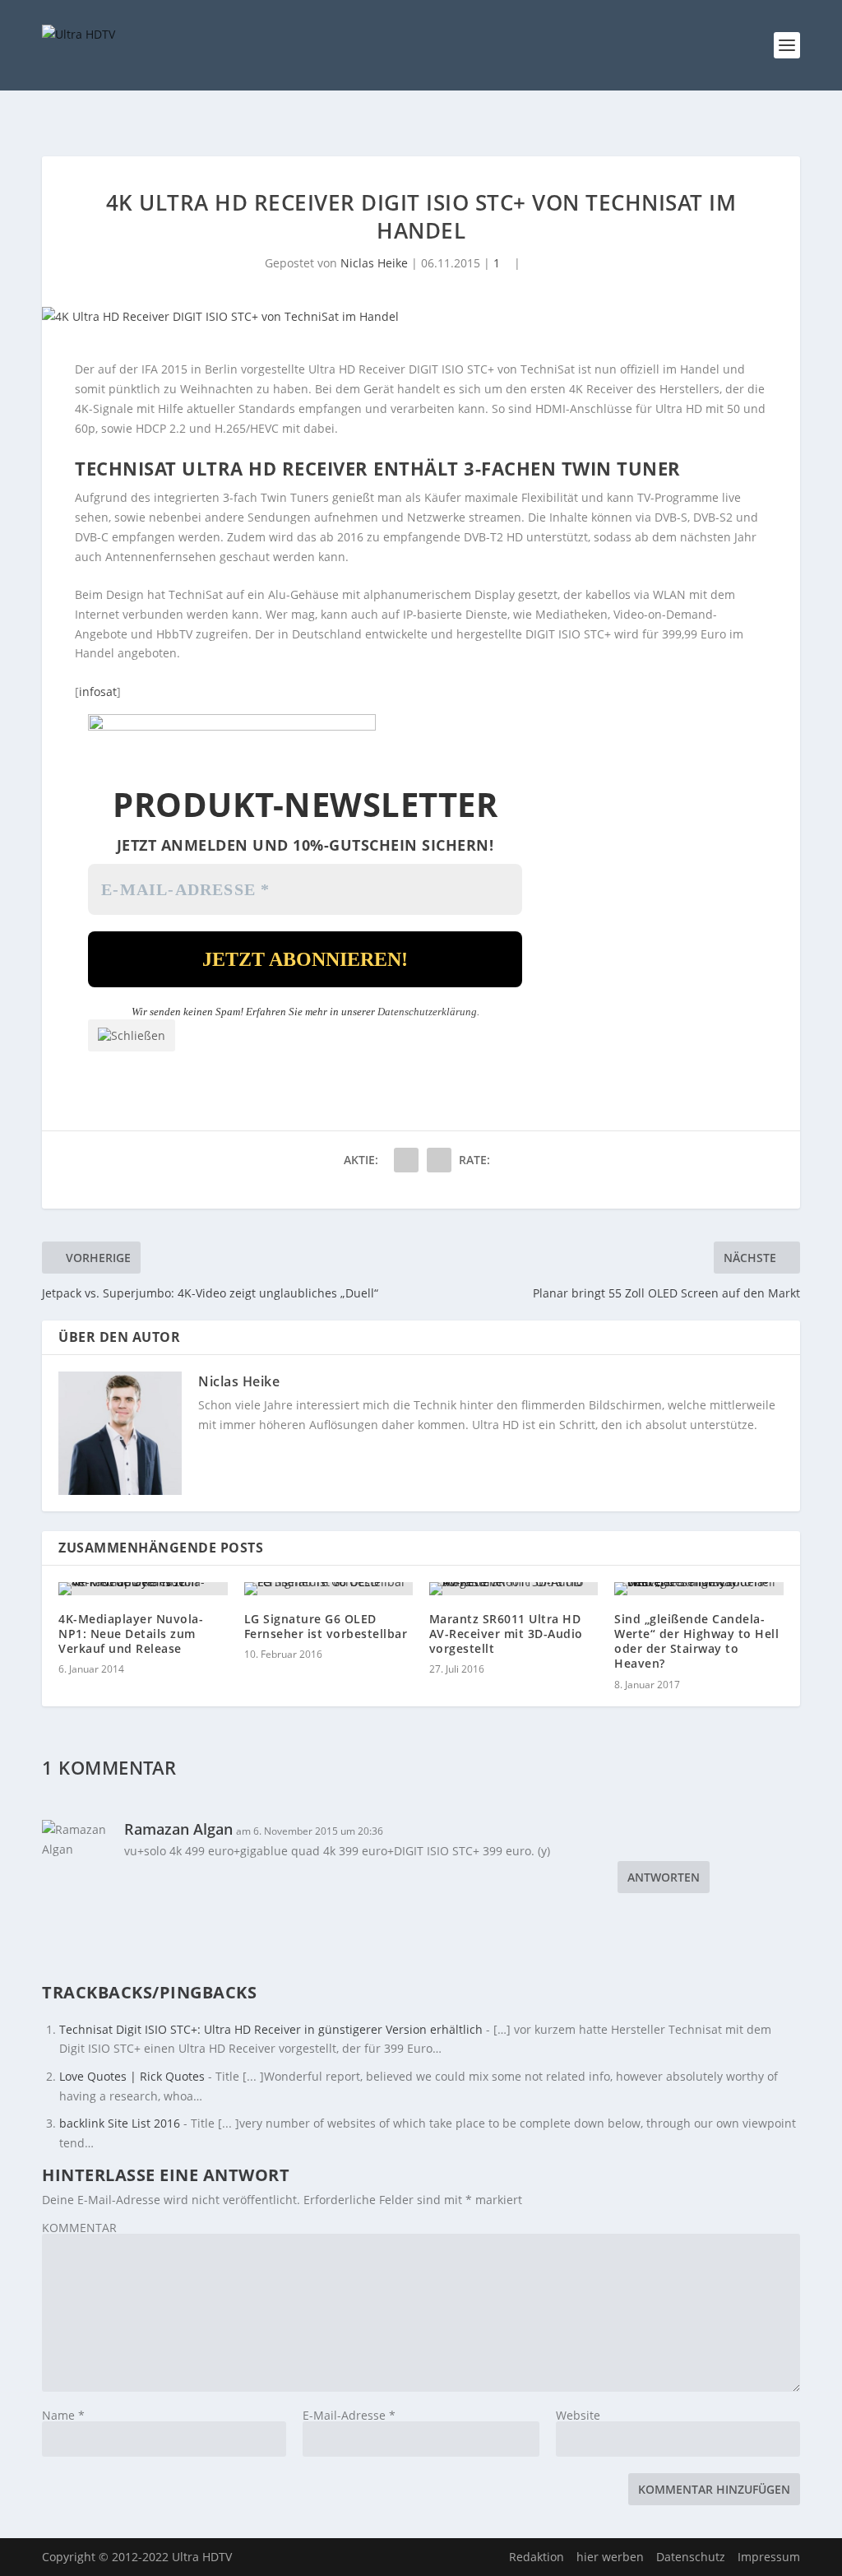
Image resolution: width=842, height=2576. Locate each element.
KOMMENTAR (79, 2228)
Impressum (769, 2557)
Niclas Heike (374, 263)
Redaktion (537, 2557)
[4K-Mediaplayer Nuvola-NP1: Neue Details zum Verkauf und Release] (143, 1589)
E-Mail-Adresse (349, 2415)
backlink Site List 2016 (120, 2123)
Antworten (664, 1877)
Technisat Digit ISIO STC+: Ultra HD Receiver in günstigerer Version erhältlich (271, 2029)
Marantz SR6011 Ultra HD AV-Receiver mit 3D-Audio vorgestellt (506, 1634)
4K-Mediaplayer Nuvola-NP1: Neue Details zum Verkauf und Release (131, 1634)
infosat (98, 692)
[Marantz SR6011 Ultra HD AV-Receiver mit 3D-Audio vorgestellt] (514, 1589)
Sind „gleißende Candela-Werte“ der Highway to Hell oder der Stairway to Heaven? (696, 1641)
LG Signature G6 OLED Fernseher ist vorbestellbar (326, 1626)
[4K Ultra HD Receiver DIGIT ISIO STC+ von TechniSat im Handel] (421, 317)
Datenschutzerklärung (427, 1012)
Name (63, 2415)
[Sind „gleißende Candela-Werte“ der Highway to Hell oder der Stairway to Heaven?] (699, 1589)
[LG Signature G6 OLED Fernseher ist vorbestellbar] (328, 1589)
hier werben (610, 2557)
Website (578, 2415)
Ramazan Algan (178, 1829)
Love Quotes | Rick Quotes (132, 2076)
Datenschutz (691, 2557)
